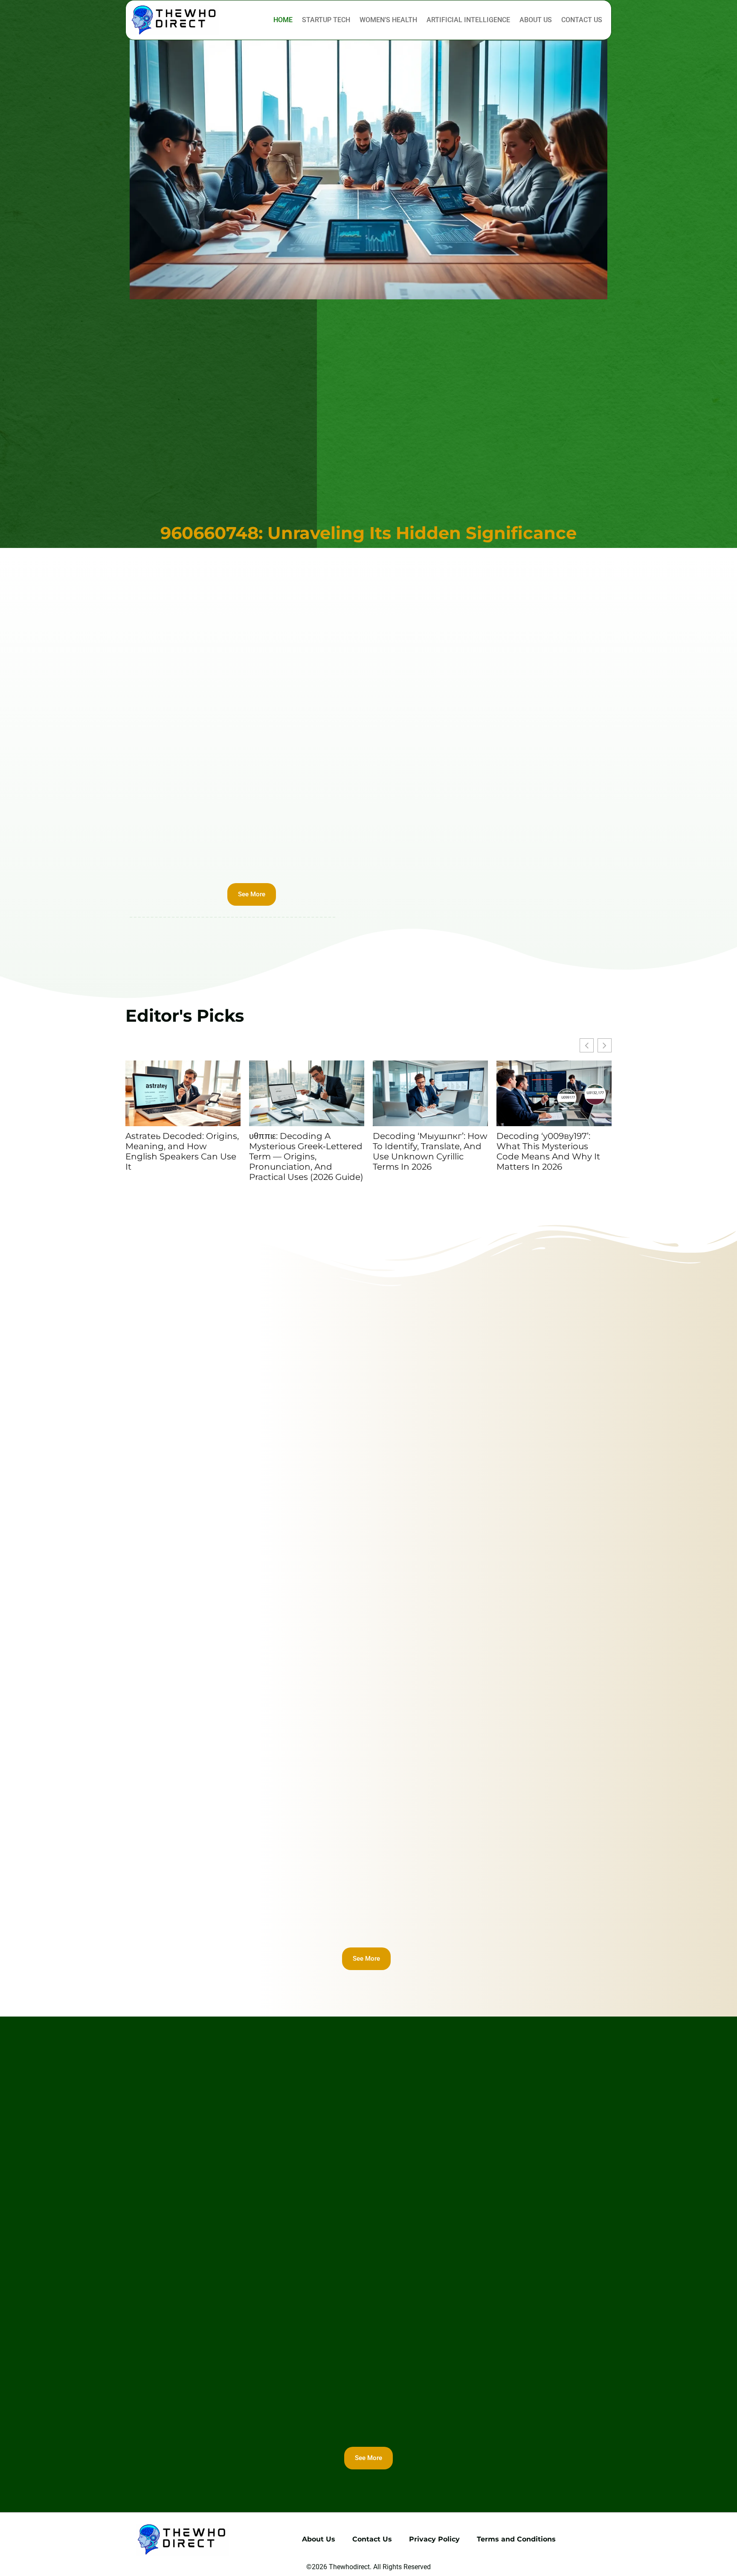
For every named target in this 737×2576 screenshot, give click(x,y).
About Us (536, 20)
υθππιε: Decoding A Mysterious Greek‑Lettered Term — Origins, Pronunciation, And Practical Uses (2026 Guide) (306, 1156)
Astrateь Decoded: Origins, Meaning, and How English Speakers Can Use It (182, 1151)
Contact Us (582, 20)
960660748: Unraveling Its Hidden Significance (368, 533)
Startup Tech (326, 20)
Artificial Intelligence (468, 20)
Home (283, 20)
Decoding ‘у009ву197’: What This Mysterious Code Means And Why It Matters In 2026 (548, 1151)
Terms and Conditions (516, 2539)
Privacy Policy (434, 2539)
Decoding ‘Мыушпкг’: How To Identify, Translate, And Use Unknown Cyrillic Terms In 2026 (430, 1151)
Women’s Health (388, 20)
